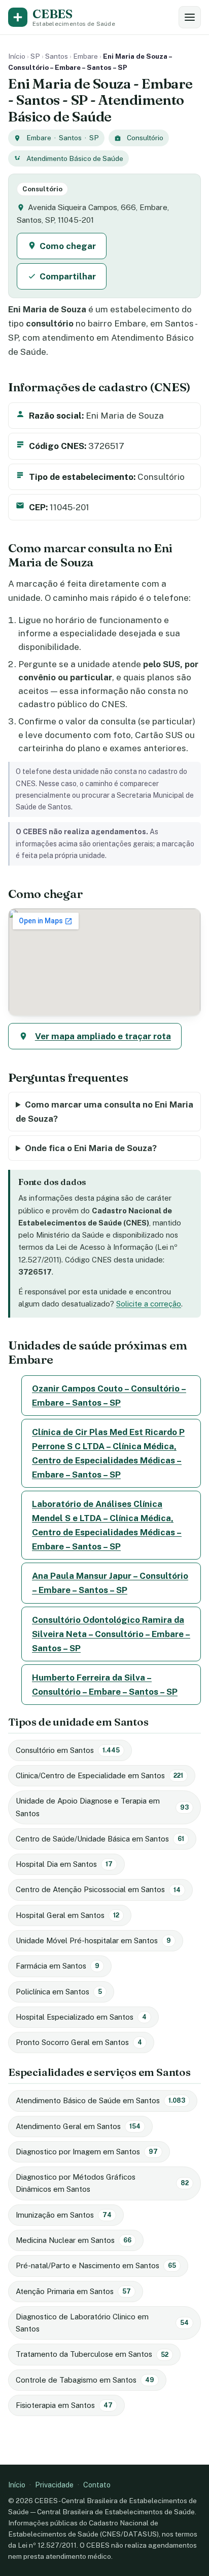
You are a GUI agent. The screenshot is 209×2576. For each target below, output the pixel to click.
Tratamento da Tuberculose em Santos (92, 2354)
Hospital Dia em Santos (64, 1864)
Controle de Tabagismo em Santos (85, 2380)
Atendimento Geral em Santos (78, 2126)
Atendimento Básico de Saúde (75, 158)
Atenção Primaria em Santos (73, 2291)
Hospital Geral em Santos (67, 1915)
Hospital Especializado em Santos (81, 2017)
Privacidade (54, 2485)
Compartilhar (68, 276)
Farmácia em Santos (58, 1966)
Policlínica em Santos (59, 1992)
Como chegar (68, 246)
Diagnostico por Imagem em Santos (87, 2152)
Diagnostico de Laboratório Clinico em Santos (102, 2323)
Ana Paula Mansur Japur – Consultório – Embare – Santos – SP (110, 1583)
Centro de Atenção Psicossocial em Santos (98, 1889)
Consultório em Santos (68, 1750)
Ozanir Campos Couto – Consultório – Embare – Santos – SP (109, 1396)
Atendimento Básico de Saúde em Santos (100, 2100)
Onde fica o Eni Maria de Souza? (91, 1148)
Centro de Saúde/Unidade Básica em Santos (100, 1839)
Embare (85, 56)
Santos (57, 56)
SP (35, 56)
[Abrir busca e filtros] (190, 17)
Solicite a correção (149, 1304)
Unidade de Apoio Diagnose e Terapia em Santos (102, 1807)
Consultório (145, 138)
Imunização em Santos (64, 2215)
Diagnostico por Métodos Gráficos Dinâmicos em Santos (102, 2183)
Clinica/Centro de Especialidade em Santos (99, 1775)
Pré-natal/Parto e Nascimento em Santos (96, 2265)
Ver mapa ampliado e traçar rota (103, 1036)
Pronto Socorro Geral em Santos (79, 2042)
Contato (97, 2485)
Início (17, 56)
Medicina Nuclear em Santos (74, 2240)
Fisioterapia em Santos (64, 2405)
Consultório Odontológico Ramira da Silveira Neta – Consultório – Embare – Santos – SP (111, 1634)
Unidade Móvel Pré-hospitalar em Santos (93, 1940)
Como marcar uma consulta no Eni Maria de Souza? (104, 1112)
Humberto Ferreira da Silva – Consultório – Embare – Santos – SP (105, 1685)
